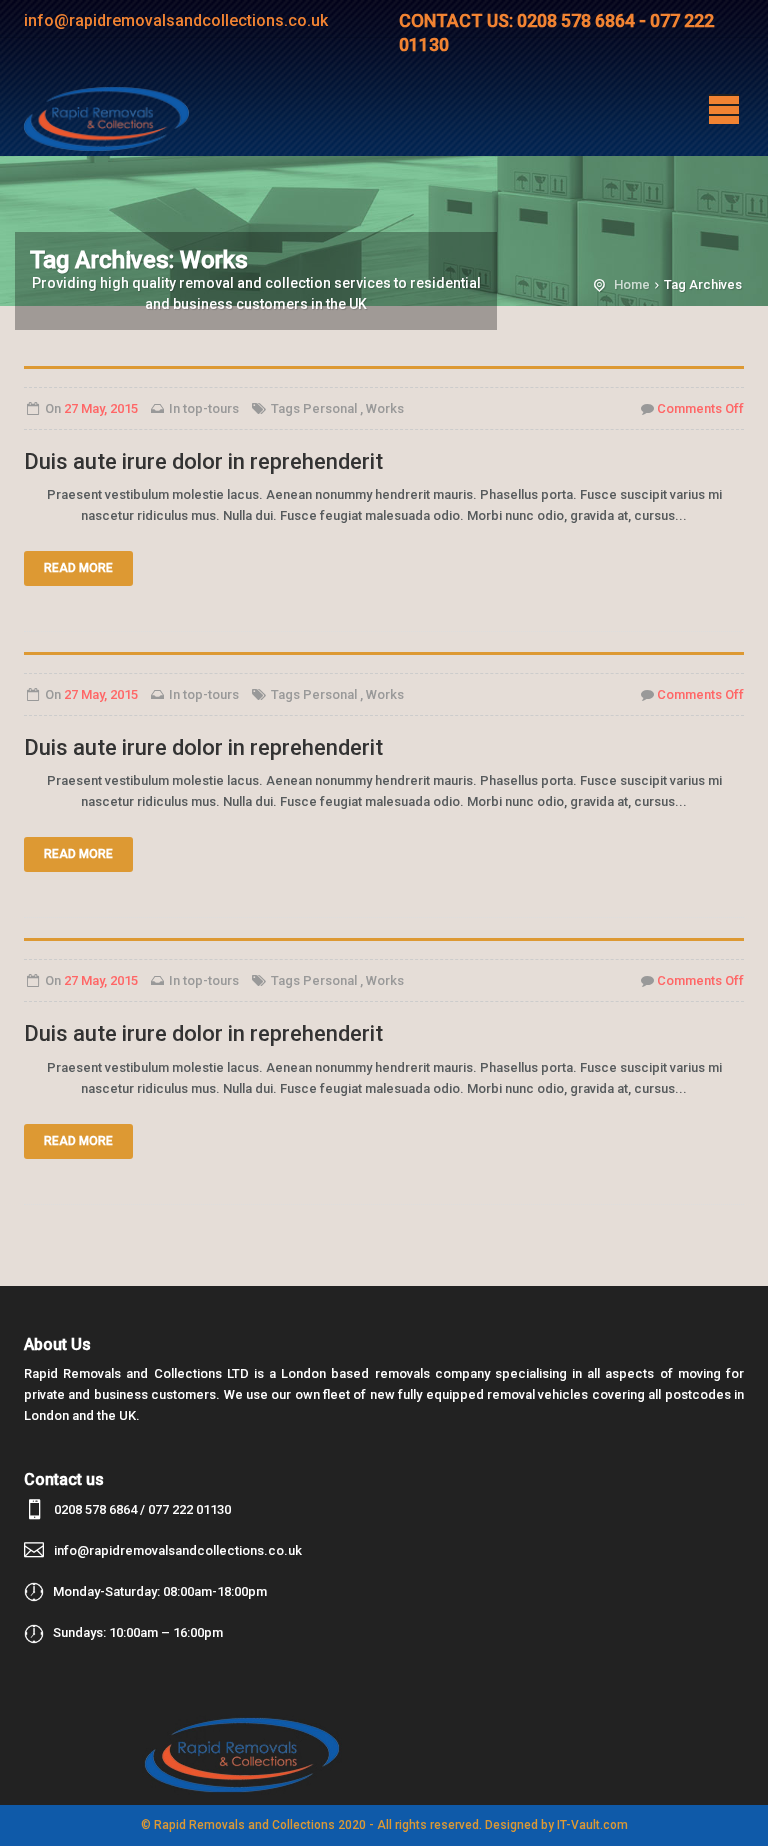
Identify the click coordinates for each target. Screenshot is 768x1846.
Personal (330, 408)
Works (385, 408)
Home (632, 284)
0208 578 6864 (95, 1509)
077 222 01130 (189, 1509)
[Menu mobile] (724, 109)
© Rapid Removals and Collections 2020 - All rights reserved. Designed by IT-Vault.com (384, 1825)
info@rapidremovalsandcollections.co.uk (178, 1550)
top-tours (211, 408)
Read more (78, 568)
